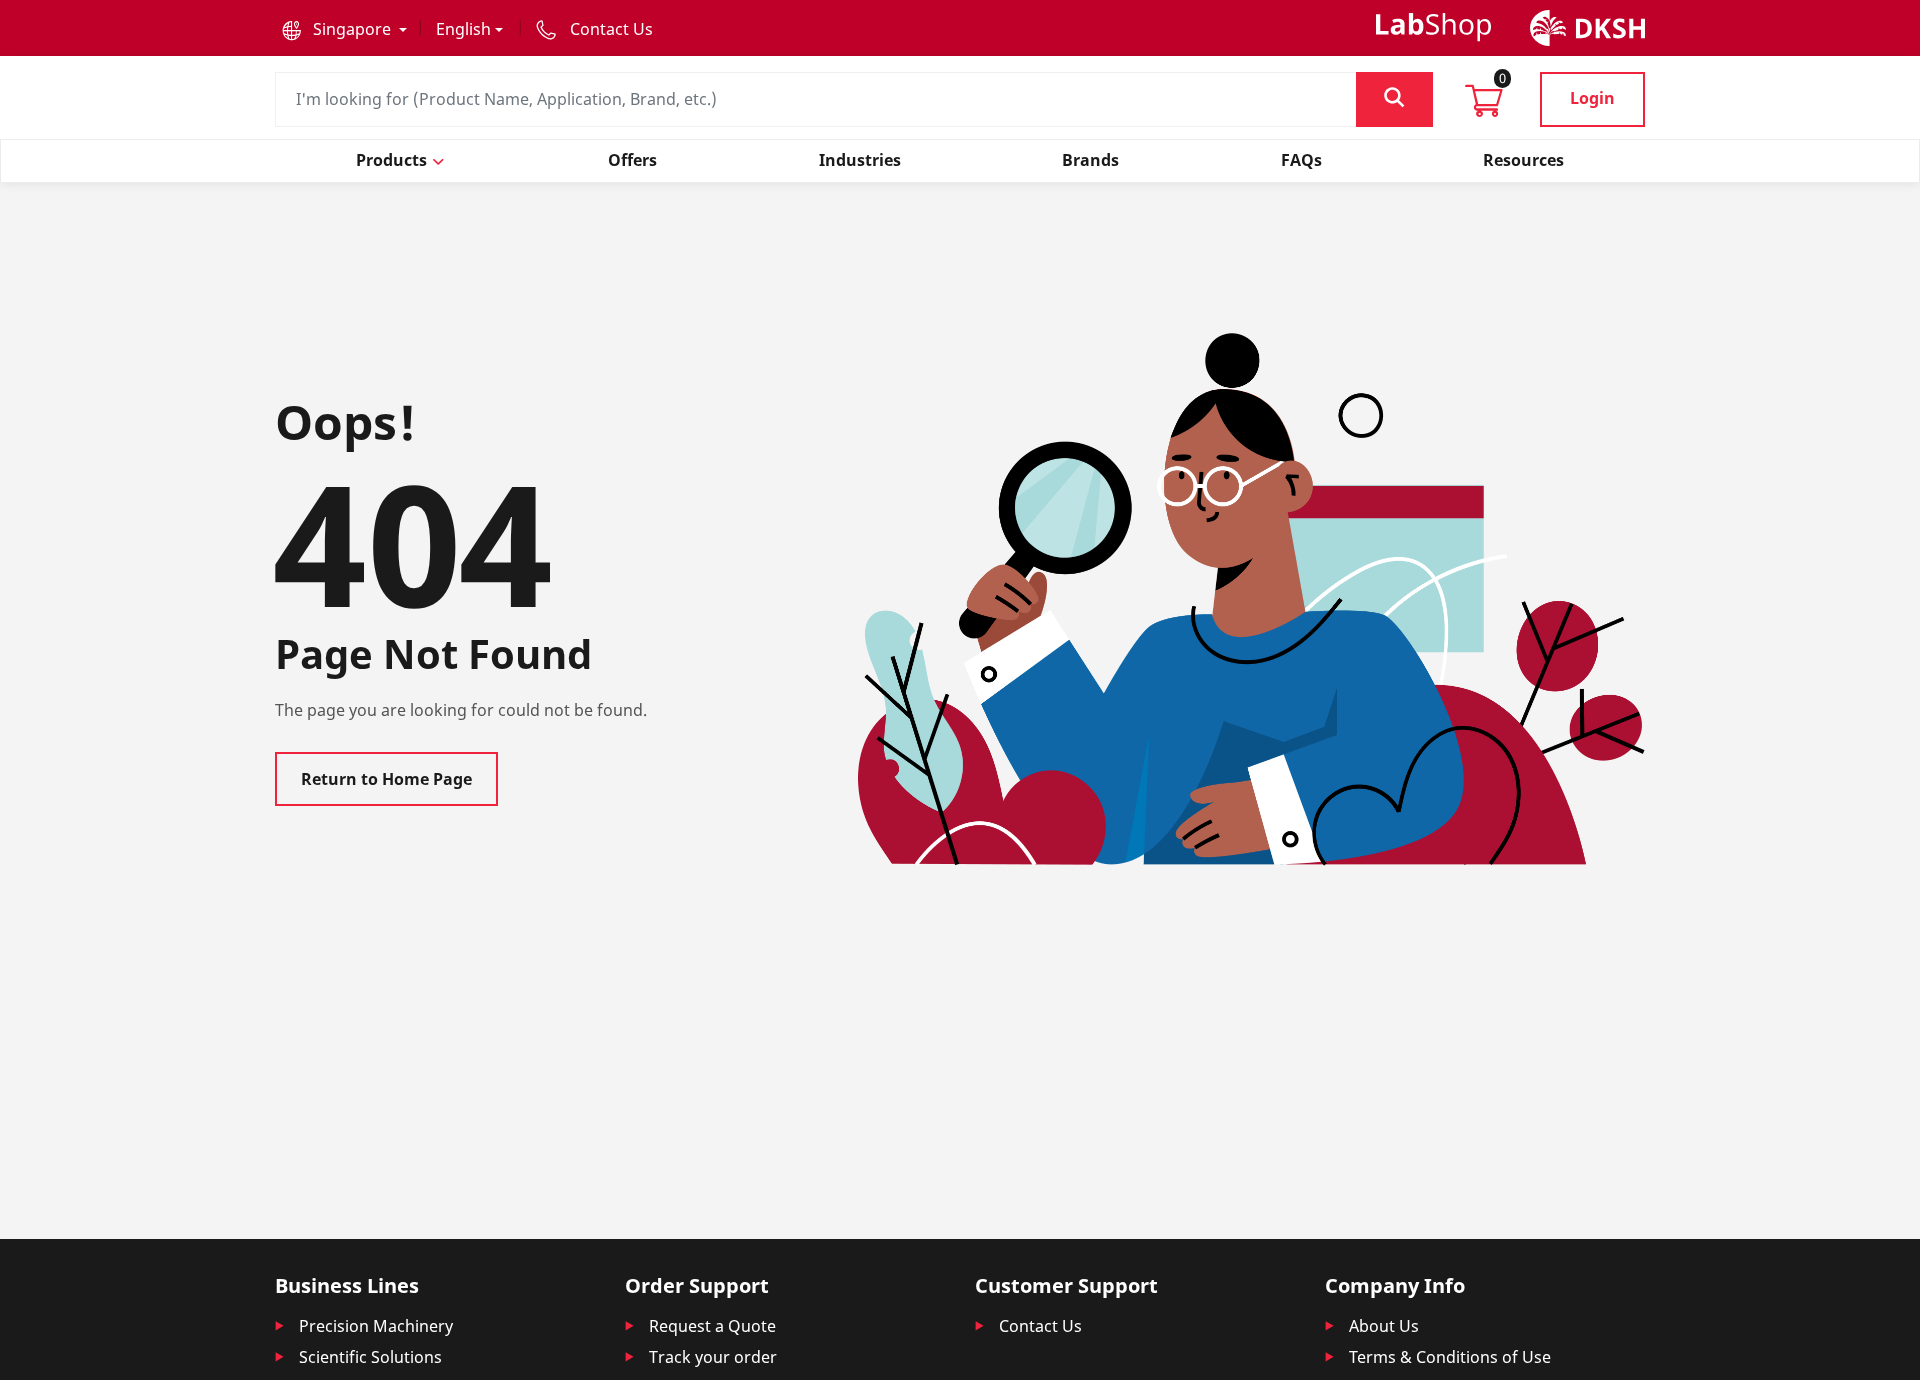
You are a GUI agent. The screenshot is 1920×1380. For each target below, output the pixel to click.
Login (1592, 98)
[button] (344, 29)
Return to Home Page (386, 779)
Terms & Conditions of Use (1450, 1357)
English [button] (463, 29)
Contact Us (1040, 1326)
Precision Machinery (376, 1326)
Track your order (713, 1357)
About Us (1384, 1326)
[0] (1484, 107)
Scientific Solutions (370, 1357)
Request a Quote (712, 1326)
